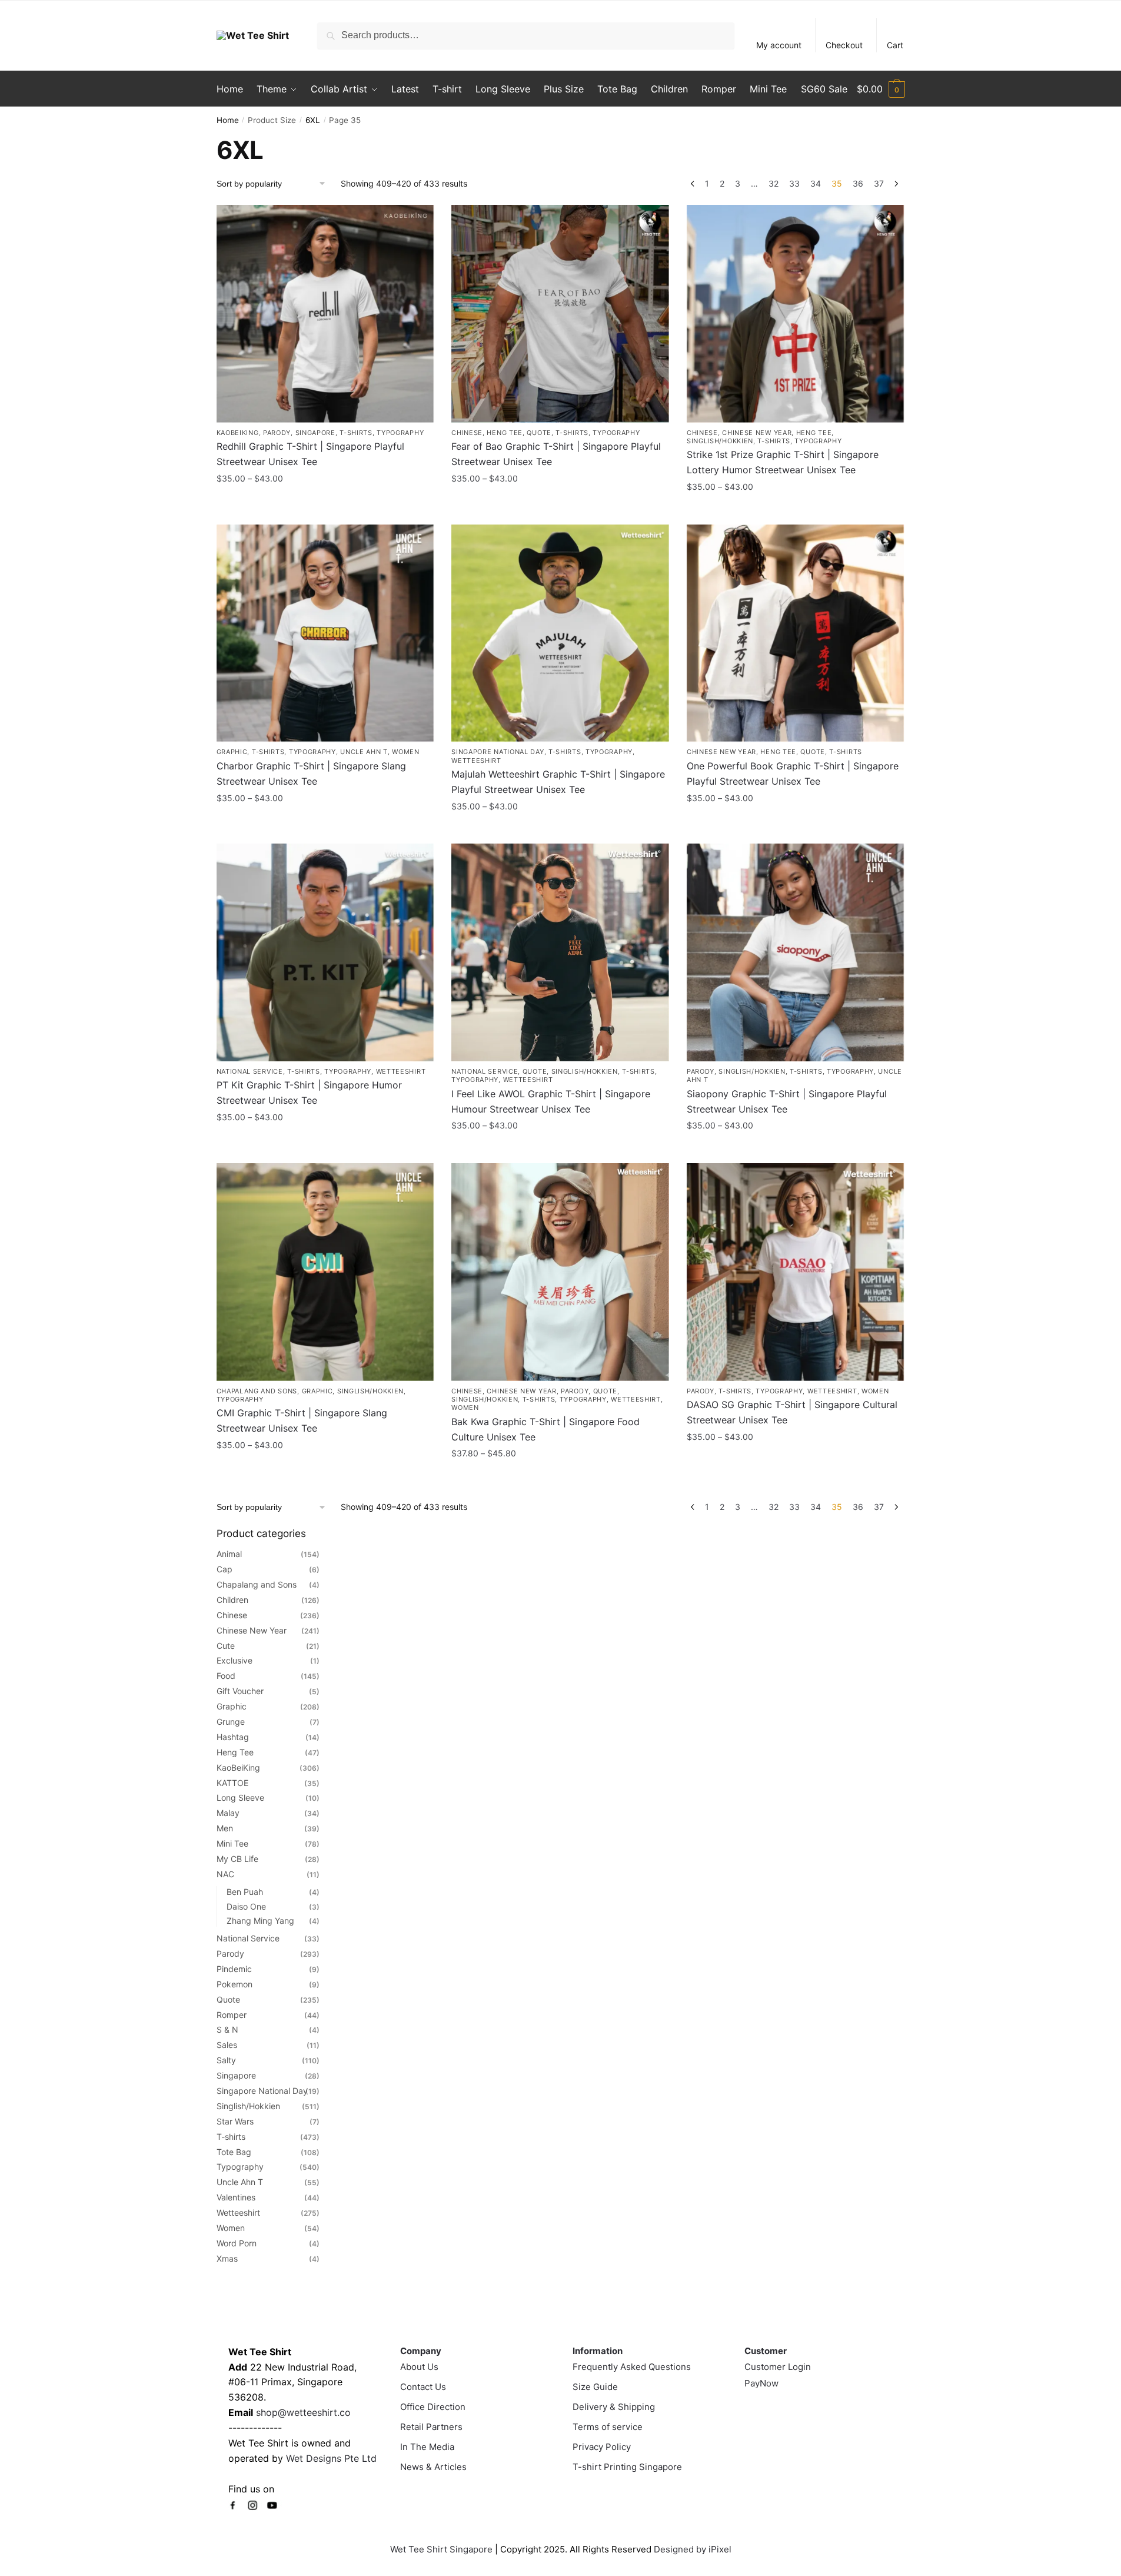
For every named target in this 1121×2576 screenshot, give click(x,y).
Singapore (315, 433)
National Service (250, 1071)
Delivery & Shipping (614, 2407)
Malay (228, 1813)
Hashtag (233, 1737)
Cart (895, 45)
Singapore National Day (498, 752)
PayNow (761, 2383)
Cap (224, 1569)
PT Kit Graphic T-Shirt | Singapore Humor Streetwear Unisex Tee (309, 1093)
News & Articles (433, 2467)
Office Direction (433, 2407)
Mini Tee (232, 1843)
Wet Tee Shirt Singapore (441, 2549)
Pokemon (234, 1984)
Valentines (236, 2197)
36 (858, 183)
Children (232, 1600)
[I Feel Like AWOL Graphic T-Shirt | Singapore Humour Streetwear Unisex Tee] (560, 952)
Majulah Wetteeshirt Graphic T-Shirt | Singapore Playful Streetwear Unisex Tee (558, 782)
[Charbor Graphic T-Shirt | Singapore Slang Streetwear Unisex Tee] (325, 633)
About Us (419, 2367)
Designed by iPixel (693, 2549)
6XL (313, 120)
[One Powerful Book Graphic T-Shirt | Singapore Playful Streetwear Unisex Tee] (796, 633)
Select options (325, 504)
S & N (227, 2029)
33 (794, 183)
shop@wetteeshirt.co (303, 2412)
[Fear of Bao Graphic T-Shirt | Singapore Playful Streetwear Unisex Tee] (560, 314)
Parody (277, 433)
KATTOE (232, 1783)
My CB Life (237, 1859)
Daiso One (246, 1906)
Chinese (467, 433)
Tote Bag (234, 2152)
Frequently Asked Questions (632, 2367)
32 (774, 183)
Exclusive (234, 1660)
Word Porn (237, 2243)
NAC (225, 1874)
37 (879, 183)
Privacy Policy (602, 2447)
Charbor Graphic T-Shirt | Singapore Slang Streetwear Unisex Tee (311, 774)
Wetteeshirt (476, 761)
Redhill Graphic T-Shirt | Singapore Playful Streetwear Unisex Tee (310, 454)
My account (779, 45)
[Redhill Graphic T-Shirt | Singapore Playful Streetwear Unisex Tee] (325, 314)
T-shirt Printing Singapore (627, 2467)
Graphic (232, 752)
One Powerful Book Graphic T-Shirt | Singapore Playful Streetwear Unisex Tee (793, 774)
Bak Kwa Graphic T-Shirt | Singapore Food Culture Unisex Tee (545, 1429)
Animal (229, 1554)
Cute (226, 1646)
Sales (227, 2045)
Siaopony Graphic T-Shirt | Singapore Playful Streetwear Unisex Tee (787, 1101)
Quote (539, 433)
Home (228, 120)
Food (226, 1676)
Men (225, 1828)
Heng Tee (505, 433)
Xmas (227, 2258)
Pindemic (234, 1969)
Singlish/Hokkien (720, 441)
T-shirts (356, 433)
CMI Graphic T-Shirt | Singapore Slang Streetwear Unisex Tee (302, 1420)
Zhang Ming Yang (260, 1921)
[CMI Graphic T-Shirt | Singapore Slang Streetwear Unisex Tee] (325, 1272)
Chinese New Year (757, 433)
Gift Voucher (240, 1691)
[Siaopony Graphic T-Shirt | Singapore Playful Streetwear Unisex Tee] (796, 952)
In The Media (427, 2447)
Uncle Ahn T (364, 752)
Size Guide (595, 2387)
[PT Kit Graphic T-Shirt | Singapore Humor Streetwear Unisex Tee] (325, 952)
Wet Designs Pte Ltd (331, 2458)
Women (406, 752)
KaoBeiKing (238, 433)
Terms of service (608, 2427)
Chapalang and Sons (257, 1391)
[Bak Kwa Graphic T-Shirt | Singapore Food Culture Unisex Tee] (560, 1272)
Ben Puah (245, 1892)
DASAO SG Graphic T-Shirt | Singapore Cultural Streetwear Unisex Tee (792, 1412)
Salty (226, 2060)
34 (816, 183)
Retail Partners (431, 2427)
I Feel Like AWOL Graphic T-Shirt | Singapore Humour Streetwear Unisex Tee (551, 1101)
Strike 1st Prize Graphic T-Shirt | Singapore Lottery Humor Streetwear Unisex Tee (783, 462)
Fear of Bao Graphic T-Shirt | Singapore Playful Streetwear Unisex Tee (556, 454)
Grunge (231, 1722)
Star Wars (235, 2121)
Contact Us (423, 2387)
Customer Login (778, 2367)
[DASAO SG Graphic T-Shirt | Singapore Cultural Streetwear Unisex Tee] (796, 1272)
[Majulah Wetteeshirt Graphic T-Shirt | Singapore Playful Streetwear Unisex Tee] (560, 633)
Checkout (844, 45)
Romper (232, 2015)
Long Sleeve (240, 1797)
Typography (400, 433)
